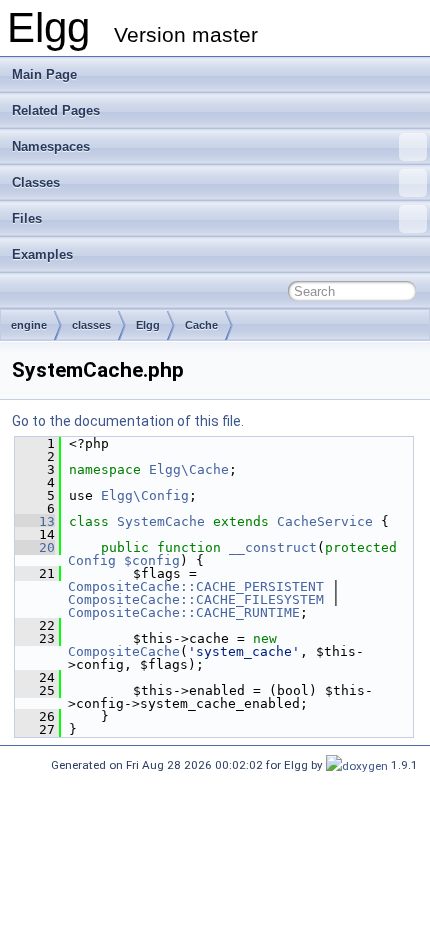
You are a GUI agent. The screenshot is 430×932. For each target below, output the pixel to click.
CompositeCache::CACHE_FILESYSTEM (196, 599)
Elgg (148, 325)
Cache (201, 325)
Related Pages (56, 110)
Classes (36, 182)
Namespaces (51, 146)
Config (92, 560)
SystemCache (161, 521)
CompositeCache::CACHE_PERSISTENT (196, 586)
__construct (273, 547)
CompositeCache (124, 651)
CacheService (325, 521)
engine (29, 325)
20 (35, 547)
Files (27, 218)
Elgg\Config (145, 495)
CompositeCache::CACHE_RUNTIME (184, 612)
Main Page (44, 74)
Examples (42, 254)
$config (152, 560)
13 (35, 521)
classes (91, 325)
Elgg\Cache (189, 469)
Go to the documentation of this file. (128, 421)
